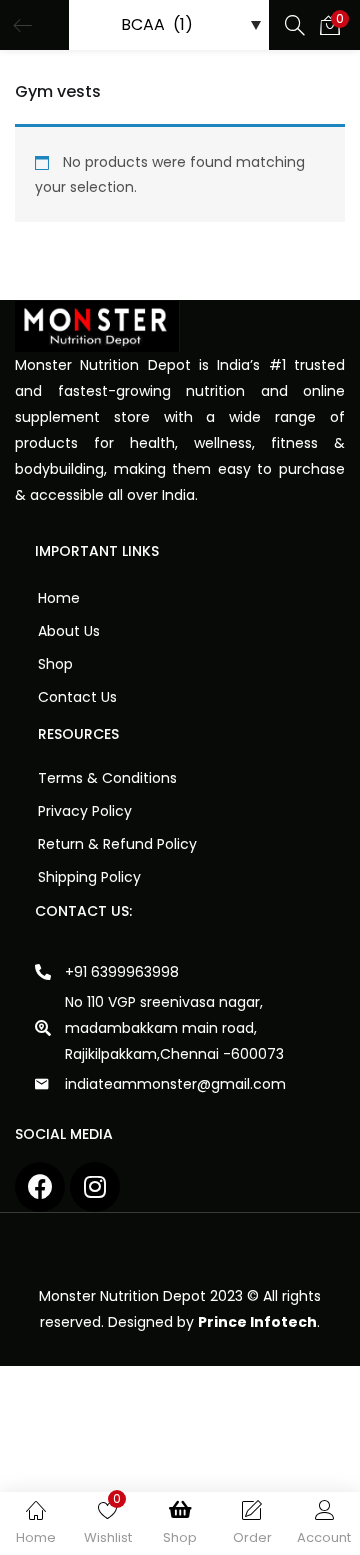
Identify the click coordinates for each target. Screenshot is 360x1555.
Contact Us (77, 697)
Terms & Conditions (107, 778)
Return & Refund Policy (117, 844)
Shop (55, 664)
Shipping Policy (89, 877)
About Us (69, 631)
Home (59, 598)
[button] (330, 25)
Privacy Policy (85, 811)
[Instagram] (95, 1187)
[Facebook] (40, 1187)
